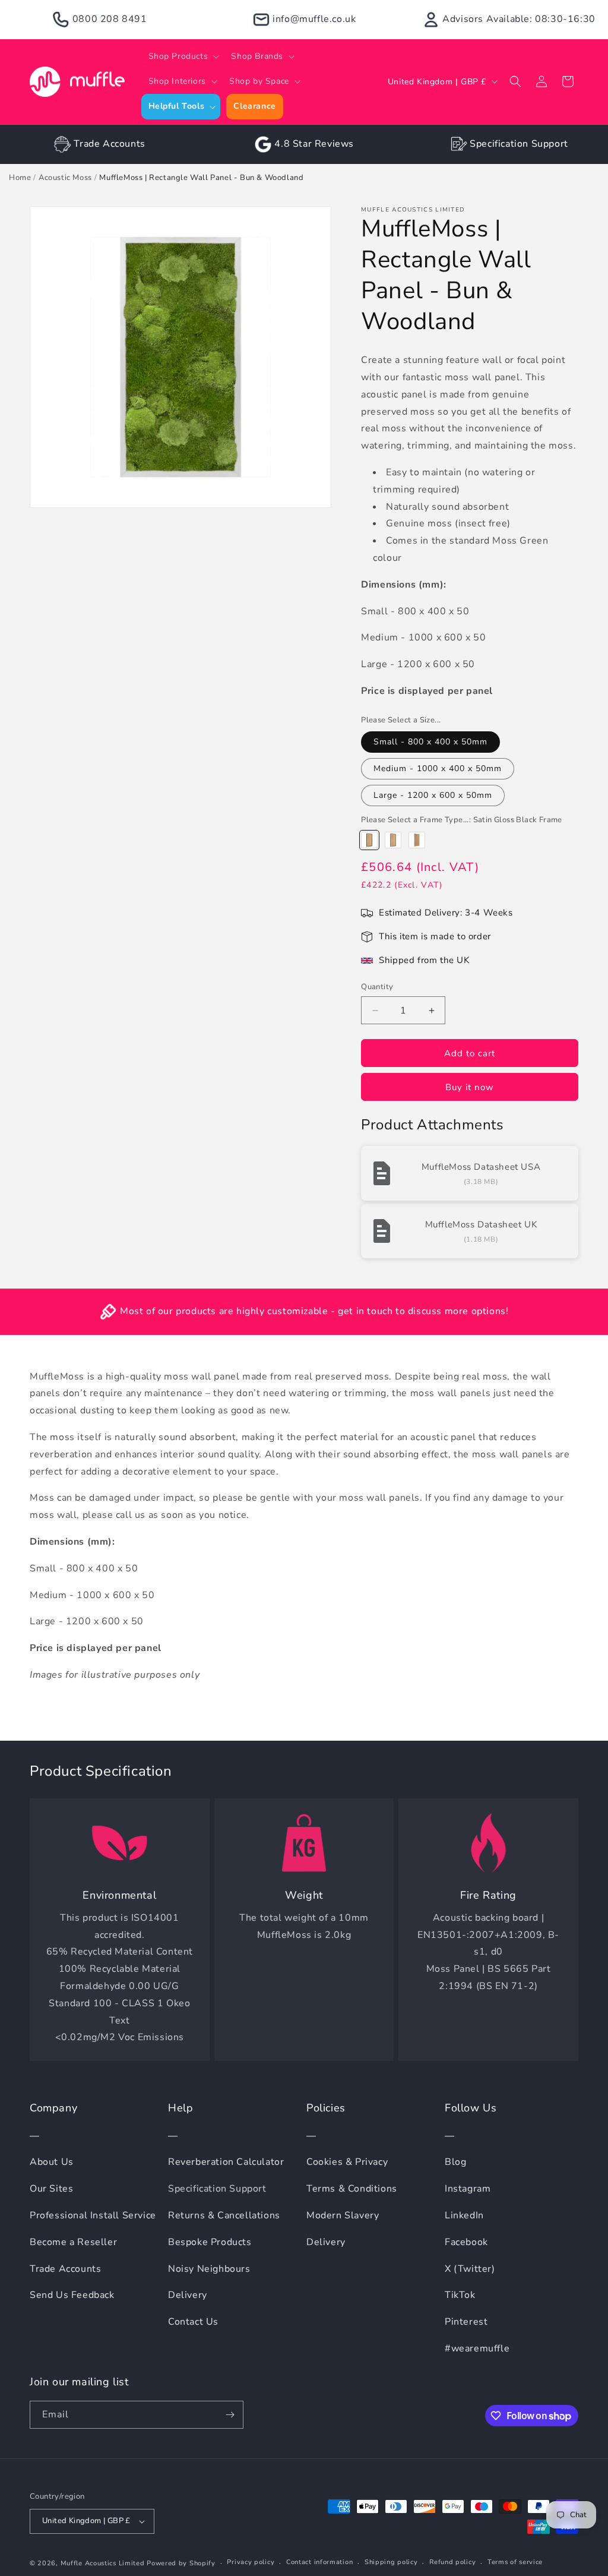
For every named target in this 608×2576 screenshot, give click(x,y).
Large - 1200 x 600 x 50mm (433, 795)
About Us (52, 2162)
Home (20, 178)
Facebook (466, 2242)
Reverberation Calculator (226, 2162)
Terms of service (515, 2562)
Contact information (319, 2562)
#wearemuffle (477, 2348)
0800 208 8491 (110, 19)
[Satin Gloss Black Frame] (369, 840)
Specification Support (519, 144)
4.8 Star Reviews (314, 144)
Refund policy (452, 2562)
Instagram (468, 2189)
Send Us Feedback (72, 2295)
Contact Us (193, 2322)
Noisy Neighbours (209, 2269)
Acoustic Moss (65, 178)
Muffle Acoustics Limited (103, 2563)
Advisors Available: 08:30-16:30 (519, 19)
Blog (455, 2162)
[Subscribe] (230, 2415)
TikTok (460, 2295)
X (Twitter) (470, 2269)
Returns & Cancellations (224, 2215)
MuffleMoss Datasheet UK (481, 1224)
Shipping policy (391, 2562)
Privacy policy (251, 2562)
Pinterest (466, 2322)
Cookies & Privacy (347, 2162)
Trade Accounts (109, 144)
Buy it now (470, 1087)
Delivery (188, 2295)
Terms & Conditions (352, 2189)
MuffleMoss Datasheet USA (481, 1167)
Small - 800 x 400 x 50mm (430, 742)
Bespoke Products (210, 2242)
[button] (183, 56)
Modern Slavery (343, 2215)
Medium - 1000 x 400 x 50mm (438, 768)
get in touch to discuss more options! (423, 1311)
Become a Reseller (73, 2242)
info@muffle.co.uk (314, 19)
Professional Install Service (93, 2215)
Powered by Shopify (181, 2563)
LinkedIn (464, 2215)
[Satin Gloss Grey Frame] (393, 840)
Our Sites (51, 2189)
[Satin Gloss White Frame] (417, 840)
